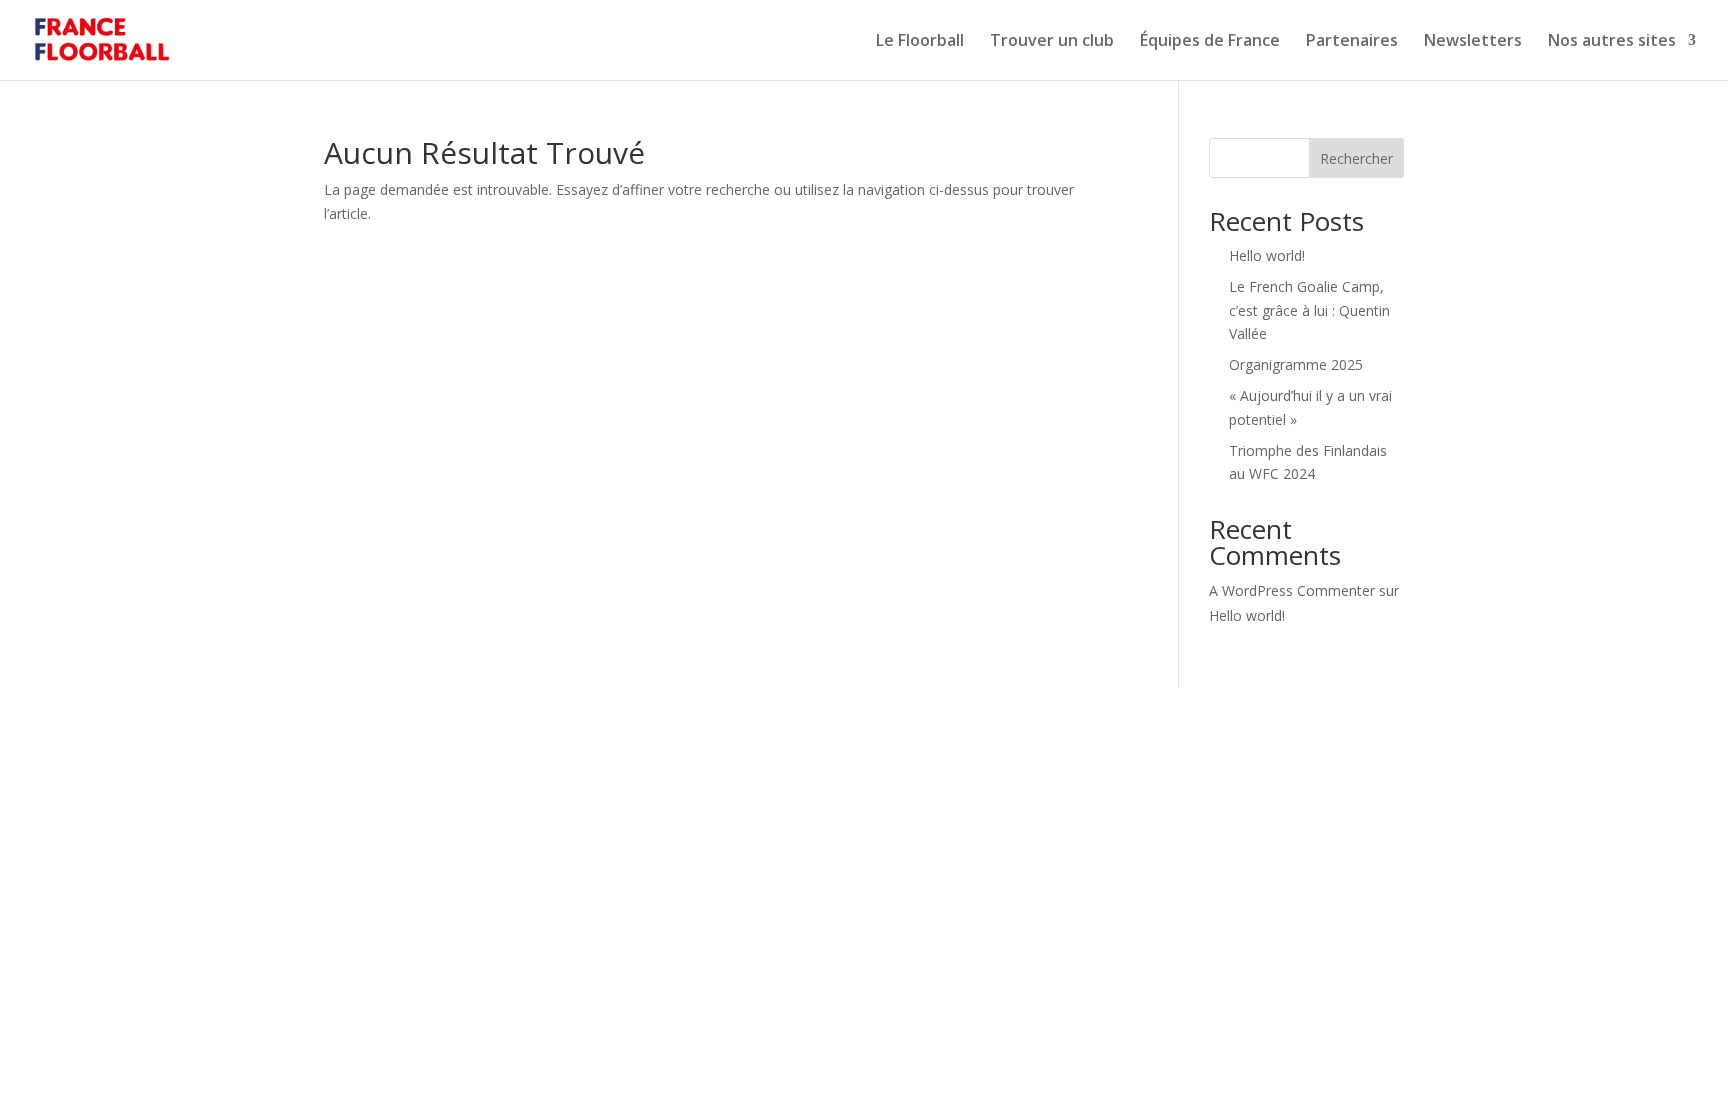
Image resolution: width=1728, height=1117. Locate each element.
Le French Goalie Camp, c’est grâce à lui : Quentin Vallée (1309, 310)
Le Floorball (920, 42)
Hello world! (1267, 255)
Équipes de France (1210, 42)
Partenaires (1352, 42)
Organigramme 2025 (1296, 364)
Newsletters (1473, 42)
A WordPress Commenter (1292, 590)
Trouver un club (1052, 42)
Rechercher (1356, 158)
